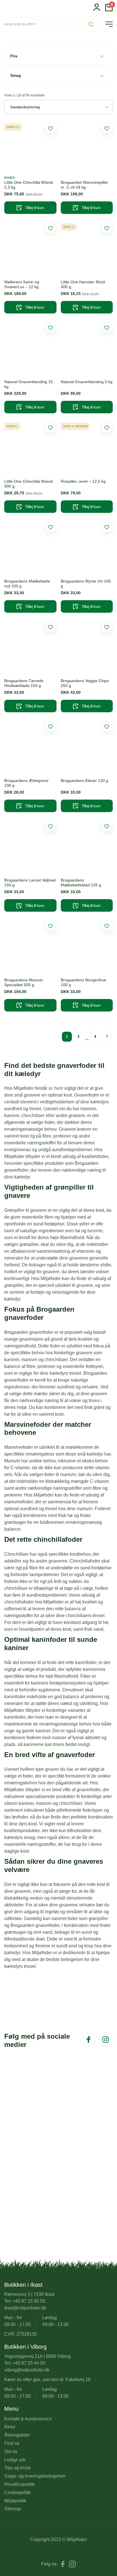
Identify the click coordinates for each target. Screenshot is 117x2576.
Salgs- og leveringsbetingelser (35, 2476)
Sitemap (13, 2509)
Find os (12, 2443)
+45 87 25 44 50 (29, 2363)
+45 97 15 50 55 (29, 2301)
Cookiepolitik (17, 2493)
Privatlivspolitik (19, 2484)
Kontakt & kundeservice (28, 2419)
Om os (11, 2452)
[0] (109, 10)
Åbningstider (17, 2435)
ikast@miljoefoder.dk (25, 2308)
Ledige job (15, 2460)
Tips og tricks (17, 2468)
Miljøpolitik (15, 2501)
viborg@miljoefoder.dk (27, 2370)
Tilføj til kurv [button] (35, 208)
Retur (10, 2427)
